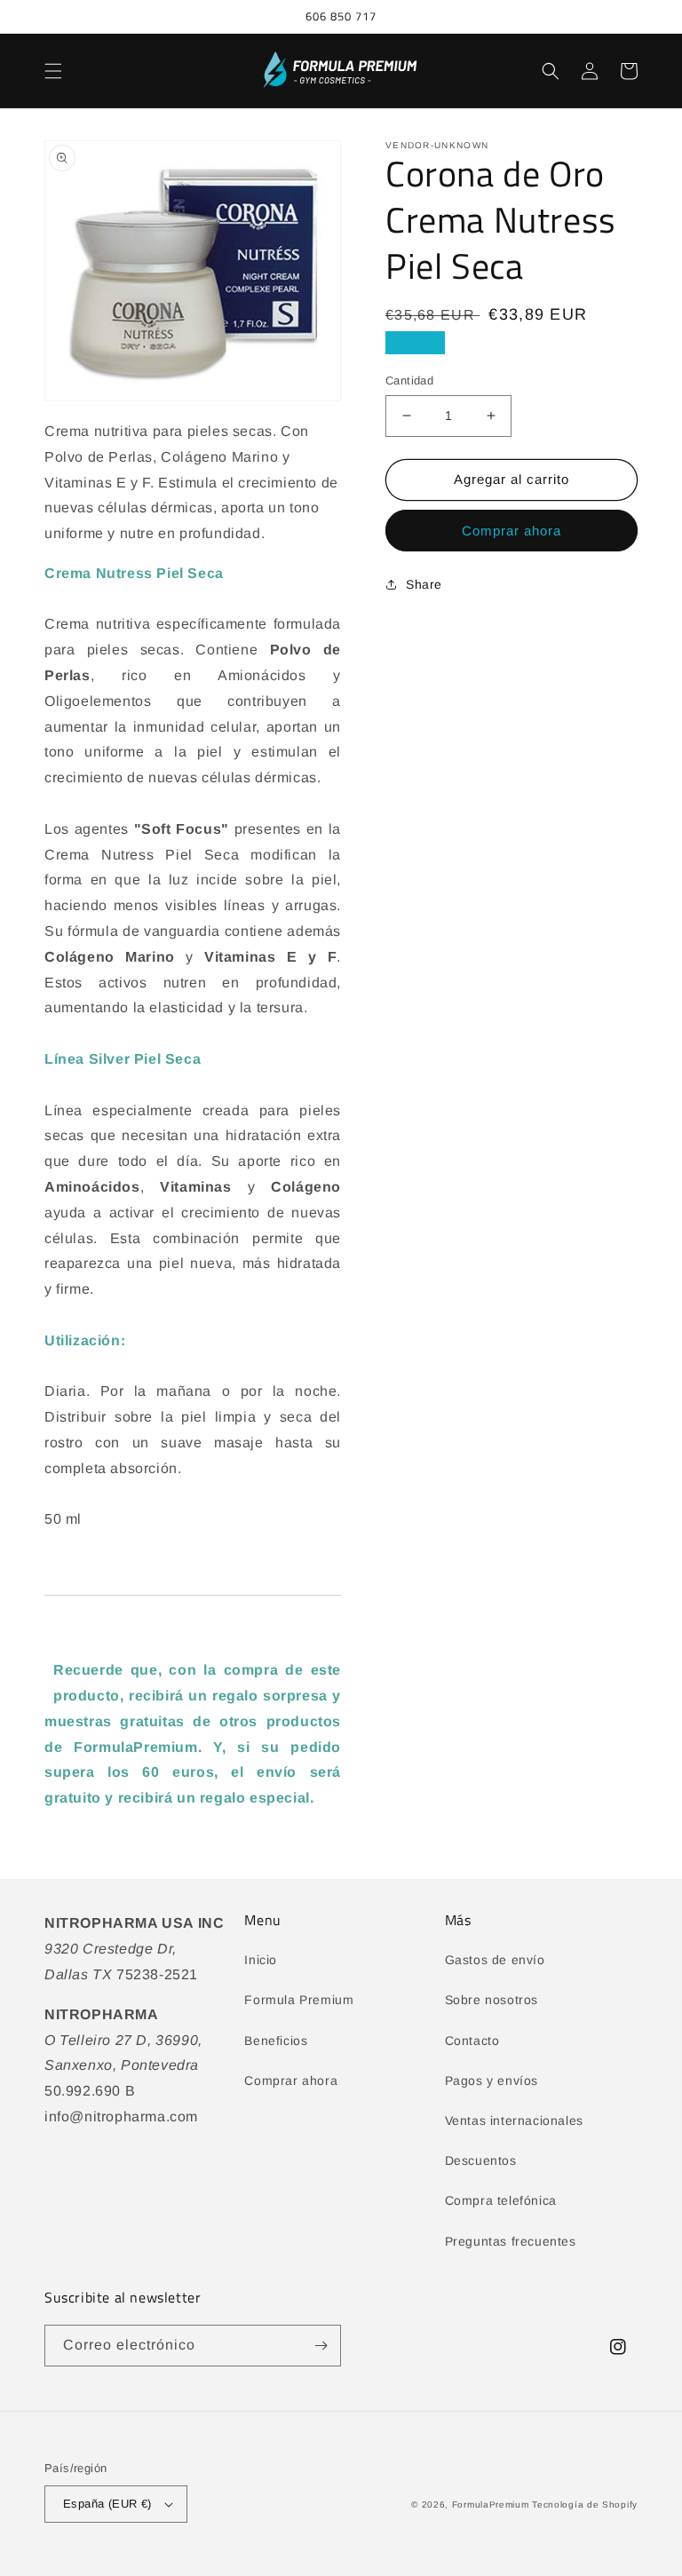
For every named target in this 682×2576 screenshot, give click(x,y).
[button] (53, 71)
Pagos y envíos (492, 2081)
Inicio (261, 1960)
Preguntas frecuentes (511, 2241)
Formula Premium (299, 2000)
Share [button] (424, 584)
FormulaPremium (491, 2505)
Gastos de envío (495, 1960)
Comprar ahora (511, 531)
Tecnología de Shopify (585, 2505)
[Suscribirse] (321, 2346)
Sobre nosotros (492, 2000)
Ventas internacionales (514, 2120)
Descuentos (481, 2160)
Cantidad (409, 380)
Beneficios (276, 2041)
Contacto (472, 2041)
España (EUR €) (107, 2504)
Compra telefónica (501, 2200)
